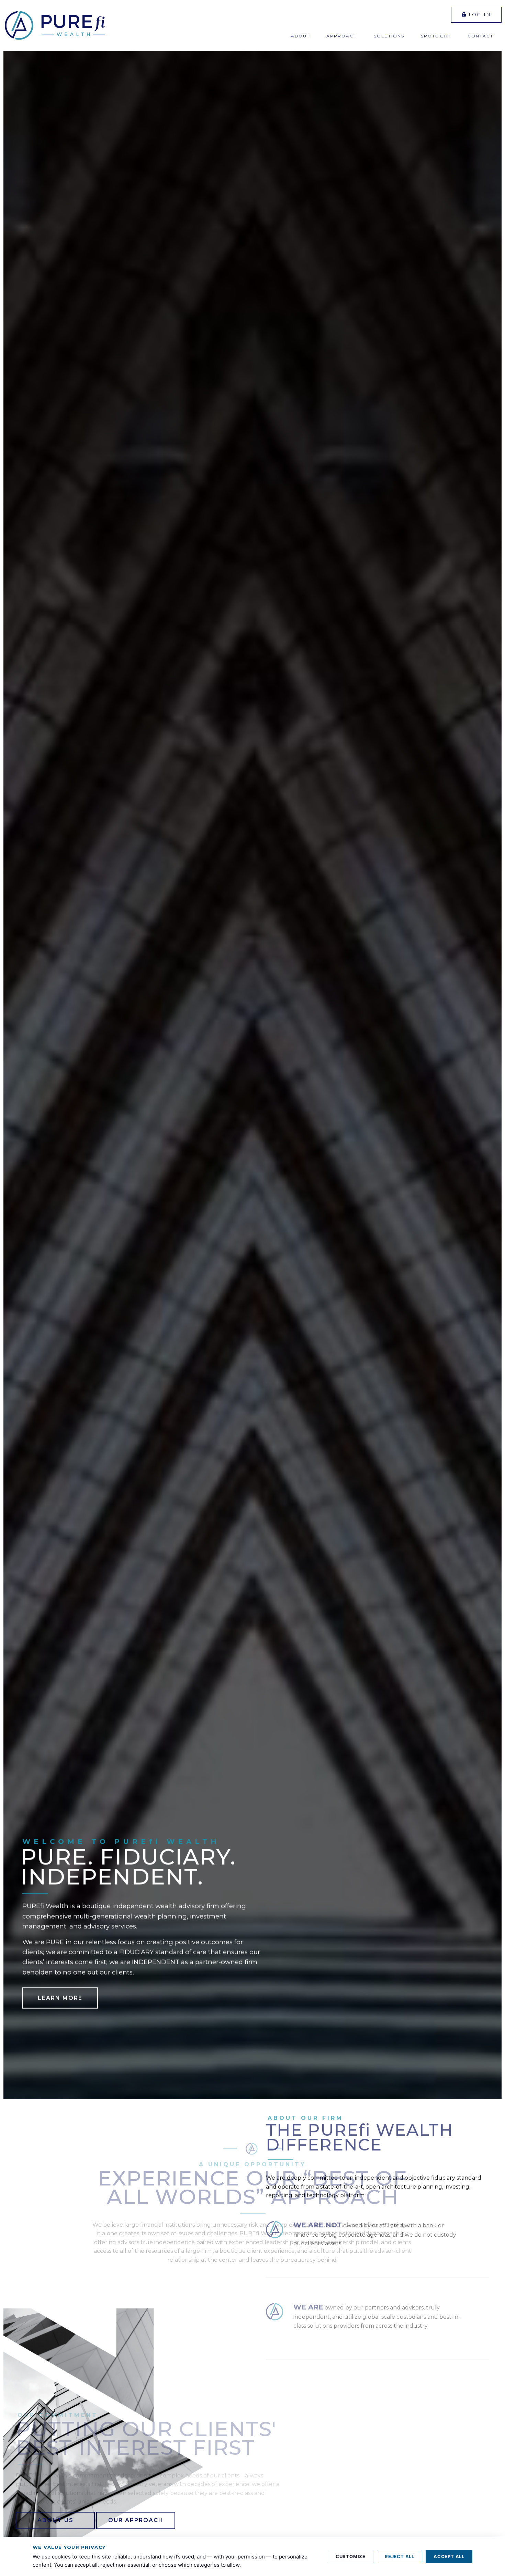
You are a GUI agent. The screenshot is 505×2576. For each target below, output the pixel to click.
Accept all (449, 2556)
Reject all (400, 2556)
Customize (351, 2556)
